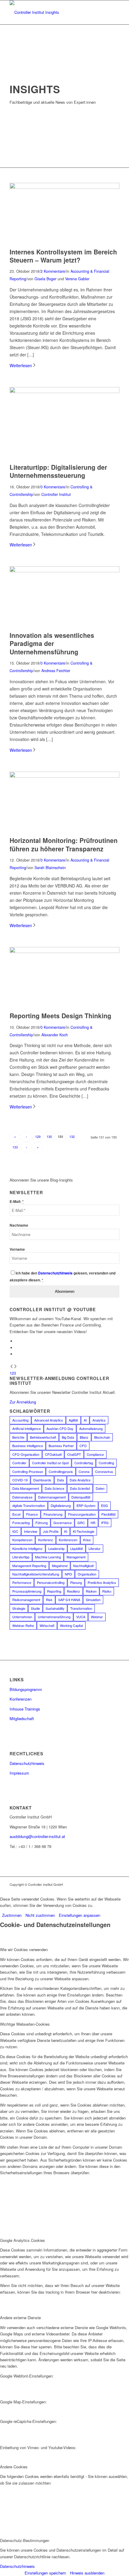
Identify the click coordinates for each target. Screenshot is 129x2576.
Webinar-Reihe (23, 1625)
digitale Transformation (29, 1505)
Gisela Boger (45, 279)
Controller (19, 1463)
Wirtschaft (47, 1625)
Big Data (68, 1437)
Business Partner (61, 1446)
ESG (105, 1505)
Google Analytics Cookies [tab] (22, 2240)
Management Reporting (29, 1566)
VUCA (81, 1617)
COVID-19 (20, 1480)
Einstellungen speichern (45, 2573)
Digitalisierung (61, 1505)
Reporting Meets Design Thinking (60, 1016)
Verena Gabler (77, 279)
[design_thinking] (64, 951)
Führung (42, 1523)
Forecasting (21, 1523)
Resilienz (73, 1591)
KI (66, 1531)
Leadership (56, 1548)
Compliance (95, 1454)
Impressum (19, 1773)
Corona (84, 1471)
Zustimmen (12, 1915)
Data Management (26, 1488)
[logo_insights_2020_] (53, 12)
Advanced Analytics (49, 1420)
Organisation (87, 1574)
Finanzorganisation (82, 1514)
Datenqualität (81, 1497)
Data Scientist (80, 1488)
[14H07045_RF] (64, 571)
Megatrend (60, 1566)
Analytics (99, 1420)
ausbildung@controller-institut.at (37, 1836)
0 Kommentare (53, 487)
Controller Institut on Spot (50, 1463)
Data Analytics (80, 1480)
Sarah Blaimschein (50, 868)
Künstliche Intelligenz (27, 1548)
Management (76, 1557)
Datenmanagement (52, 1497)
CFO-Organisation (26, 1454)
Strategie (19, 1608)
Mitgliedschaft (22, 1718)
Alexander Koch (55, 1035)
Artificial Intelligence (27, 1428)
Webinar (97, 1617)
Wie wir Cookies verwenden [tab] (24, 1949)
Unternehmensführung (54, 1617)
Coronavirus (104, 1471)
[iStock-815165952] (64, 187)
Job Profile (51, 1531)
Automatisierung (91, 1428)
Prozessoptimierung (27, 1591)
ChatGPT (74, 1454)
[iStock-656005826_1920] (64, 776)
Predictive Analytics (102, 1582)
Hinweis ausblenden (87, 2573)
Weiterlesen (21, 365)
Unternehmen (22, 1617)
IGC (15, 1531)
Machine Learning (48, 1557)
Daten (100, 1488)
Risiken (91, 1591)
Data (60, 1480)
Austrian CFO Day (60, 1428)
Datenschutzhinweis (27, 1763)
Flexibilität (108, 1514)
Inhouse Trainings (25, 1709)
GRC (81, 1523)
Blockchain (102, 1437)
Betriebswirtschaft (43, 1437)
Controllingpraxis (61, 1471)
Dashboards (42, 1480)
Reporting (54, 1591)
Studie (35, 1608)
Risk (49, 1600)
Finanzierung (53, 1514)
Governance (63, 1523)
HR (93, 1523)
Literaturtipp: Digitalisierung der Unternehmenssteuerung (58, 471)
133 (15, 1147)
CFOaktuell (53, 1454)
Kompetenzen (22, 1540)
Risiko (107, 1591)
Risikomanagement (26, 1600)
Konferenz (46, 1540)
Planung (76, 1582)
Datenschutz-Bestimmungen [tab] (25, 2540)
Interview (31, 1531)
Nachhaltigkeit (83, 1566)
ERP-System (86, 1505)
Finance (32, 1514)
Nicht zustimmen (40, 1915)
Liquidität (76, 1548)
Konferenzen (68, 1540)
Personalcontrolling (51, 1582)
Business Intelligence (28, 1446)
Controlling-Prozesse (28, 1471)
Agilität (73, 1420)
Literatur (94, 1548)
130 (49, 1136)
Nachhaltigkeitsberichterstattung (36, 1574)
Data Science (54, 1488)
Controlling (106, 1463)
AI (85, 1420)
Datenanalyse (22, 1497)
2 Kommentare (53, 271)
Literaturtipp (21, 1557)
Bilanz (84, 1437)
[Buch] (64, 391)
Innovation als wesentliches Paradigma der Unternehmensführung (52, 643)
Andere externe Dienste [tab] (20, 2318)
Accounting (20, 1420)
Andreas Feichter (56, 671)
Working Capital (71, 1625)
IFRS (105, 1523)
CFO (83, 1446)
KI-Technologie (84, 1531)
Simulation (93, 1600)
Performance (22, 1582)
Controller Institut (56, 494)
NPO (68, 1574)
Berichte (18, 1437)
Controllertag (84, 1463)
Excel (16, 1514)
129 (38, 1136)
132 (72, 1136)
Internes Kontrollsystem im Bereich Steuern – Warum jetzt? (63, 256)
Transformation (81, 1608)
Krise (87, 1540)
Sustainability (55, 1608)
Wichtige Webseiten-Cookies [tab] (25, 2024)
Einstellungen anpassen (79, 1915)
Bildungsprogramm (26, 1689)
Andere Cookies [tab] (14, 2467)
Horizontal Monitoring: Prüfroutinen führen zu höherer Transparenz (64, 844)
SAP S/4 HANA (69, 1600)
